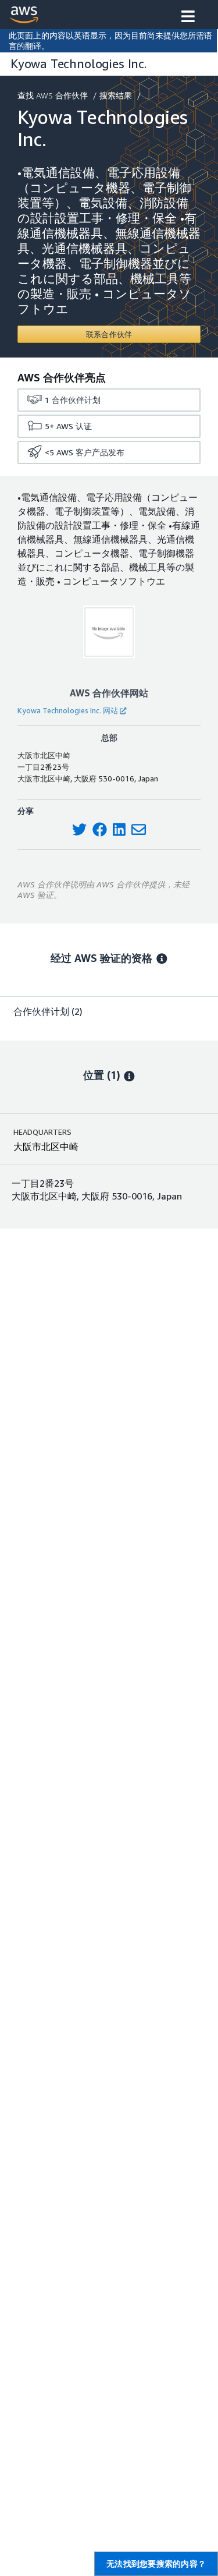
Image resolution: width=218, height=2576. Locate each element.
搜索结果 (116, 95)
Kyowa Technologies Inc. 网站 (68, 710)
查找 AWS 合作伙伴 (53, 95)
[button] (188, 17)
